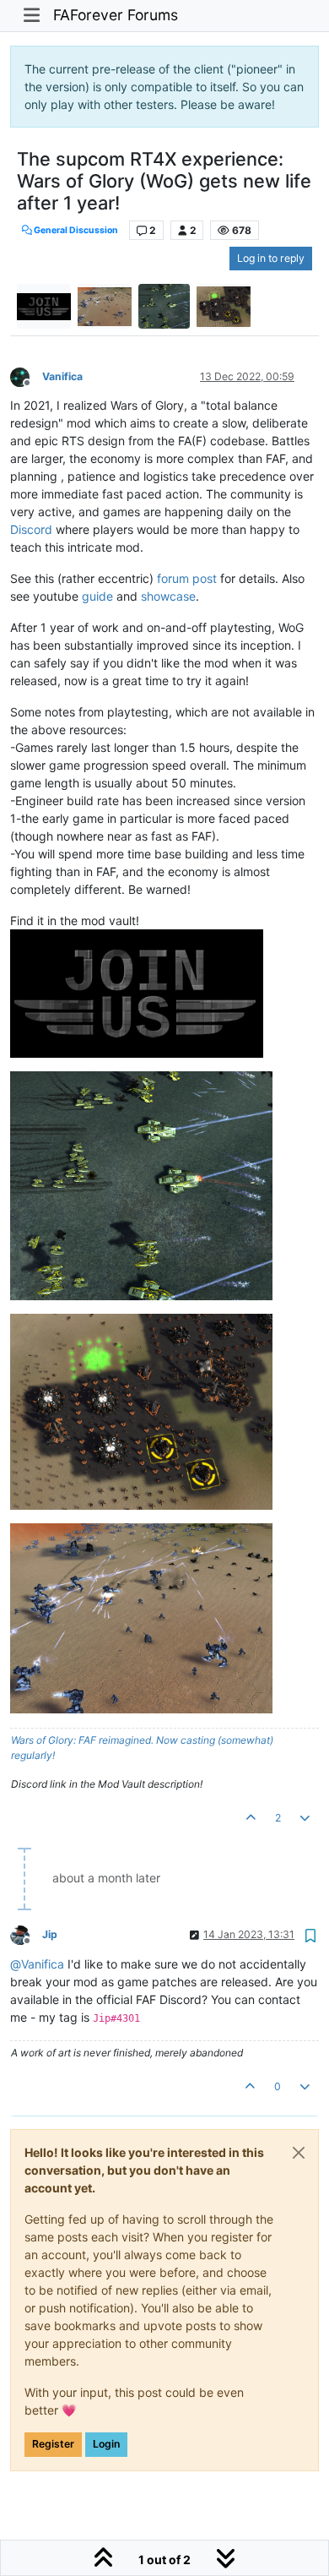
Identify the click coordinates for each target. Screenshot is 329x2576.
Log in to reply (271, 258)
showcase (168, 596)
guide (97, 596)
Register (53, 2444)
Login (106, 2444)
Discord (31, 529)
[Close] (299, 2153)
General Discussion (75, 230)
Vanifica (62, 376)
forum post (187, 578)
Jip (50, 1934)
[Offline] (26, 376)
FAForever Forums (116, 15)
